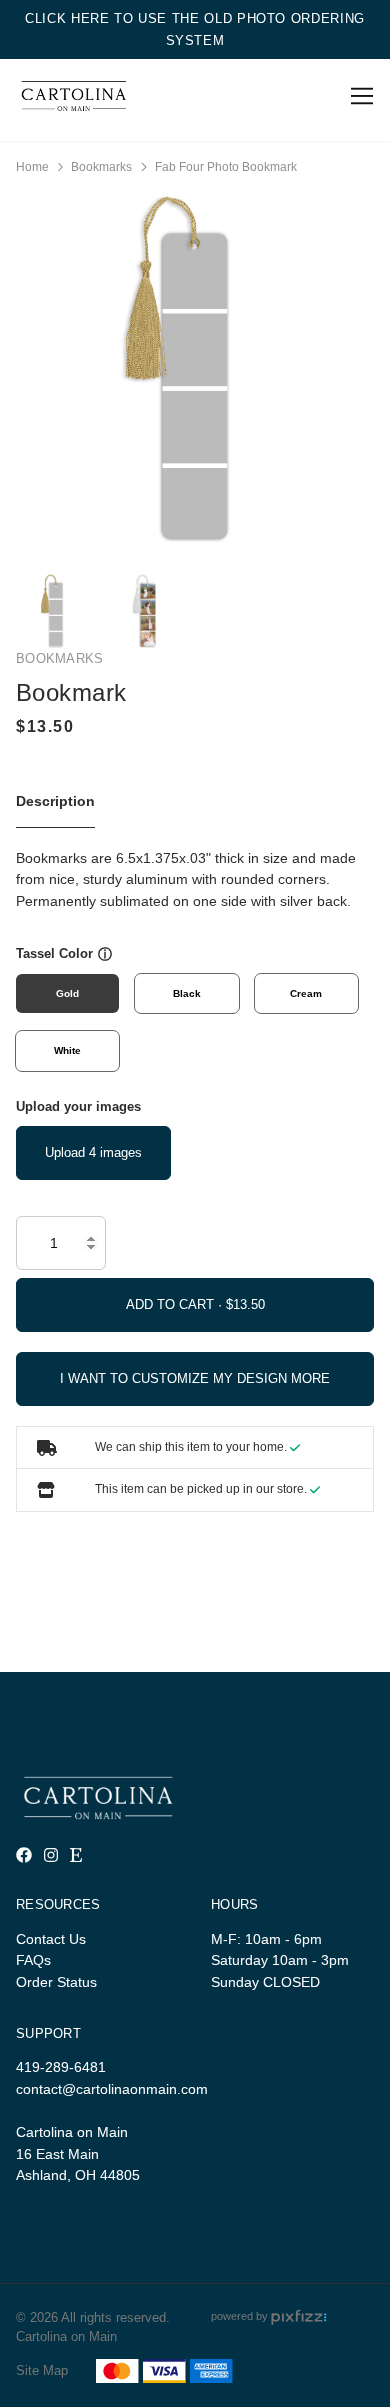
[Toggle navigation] (358, 96)
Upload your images (78, 1106)
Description (55, 801)
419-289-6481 (61, 2067)
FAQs (33, 1960)
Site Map (42, 2370)
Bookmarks (101, 167)
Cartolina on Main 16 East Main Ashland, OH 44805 (78, 2153)
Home (32, 167)
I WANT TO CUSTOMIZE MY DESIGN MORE (195, 1378)
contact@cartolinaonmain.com (112, 2089)
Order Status (56, 1982)
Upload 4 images (93, 1152)
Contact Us (51, 1939)
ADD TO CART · (176, 1304)
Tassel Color (54, 953)
